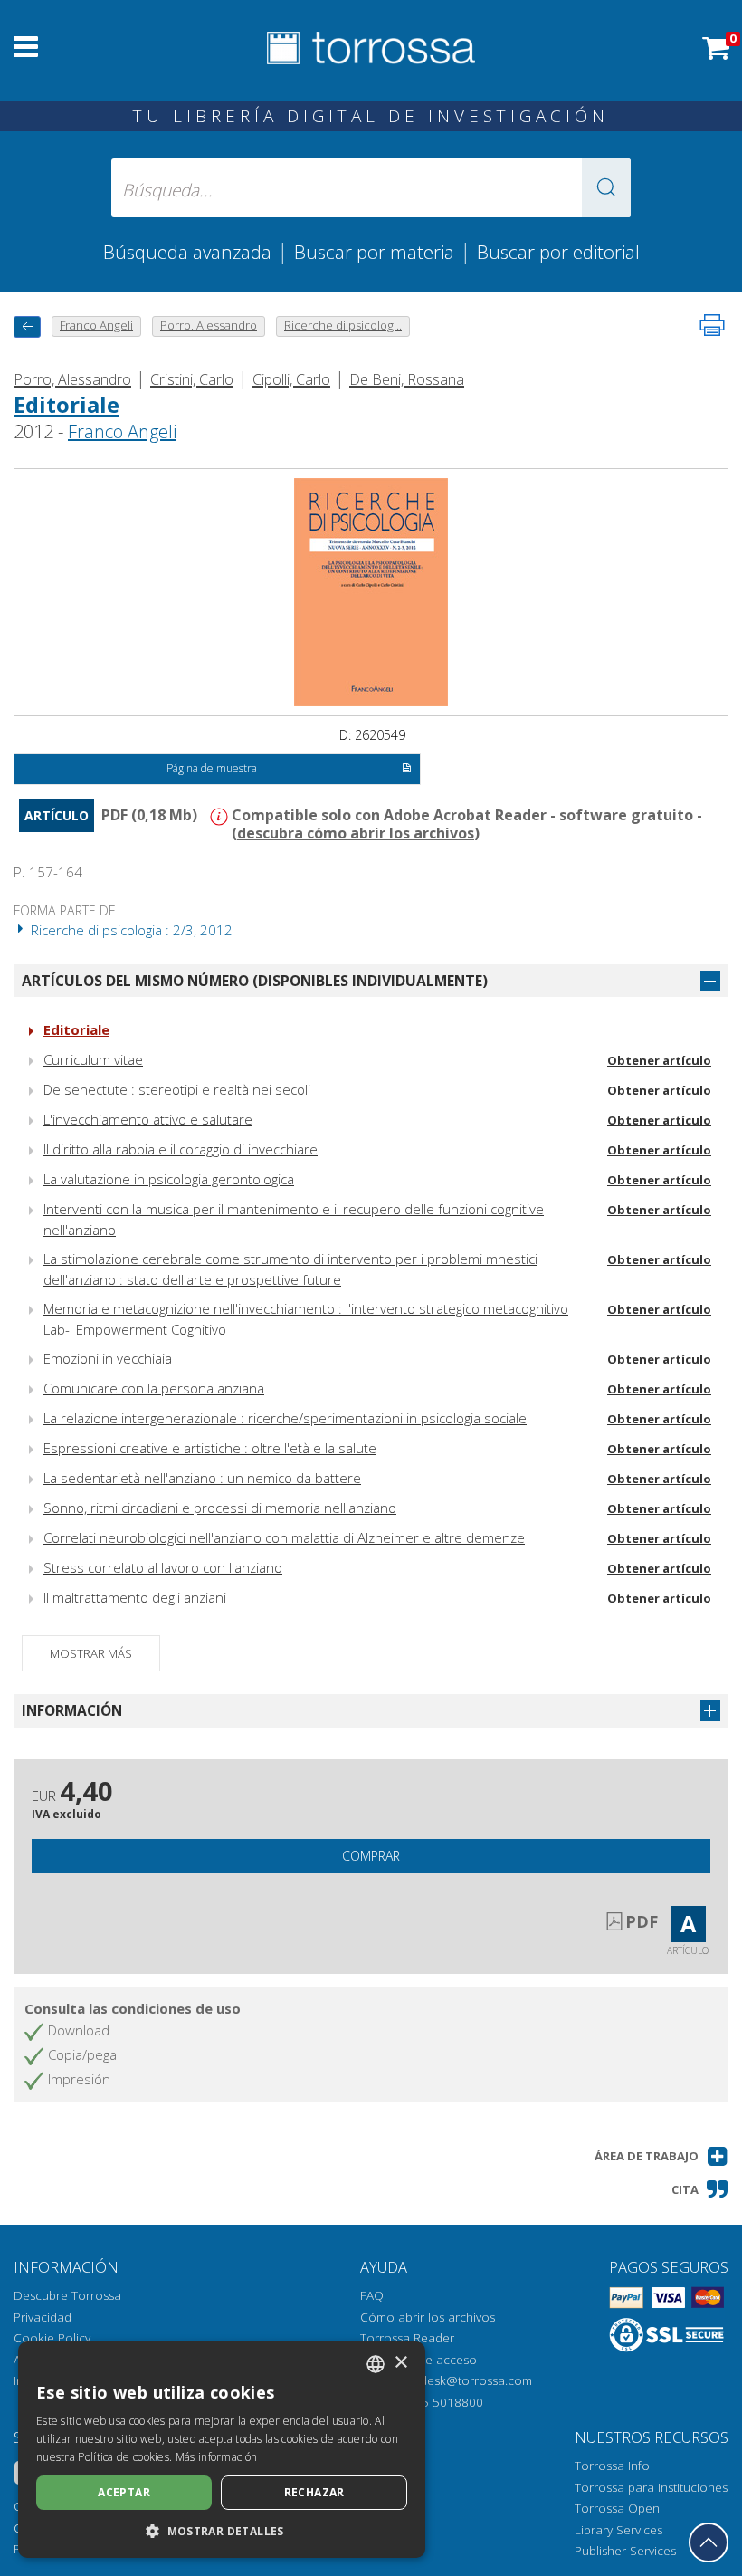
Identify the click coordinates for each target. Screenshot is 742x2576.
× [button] (400, 2363)
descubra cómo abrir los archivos (356, 833)
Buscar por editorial (558, 252)
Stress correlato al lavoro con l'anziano (163, 1567)
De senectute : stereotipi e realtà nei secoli (177, 1089)
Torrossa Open (617, 2508)
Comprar (371, 1856)
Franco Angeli (122, 431)
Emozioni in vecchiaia (108, 1358)
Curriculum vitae (93, 1059)
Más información (217, 2457)
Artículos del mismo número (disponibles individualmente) (255, 981)
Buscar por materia (374, 252)
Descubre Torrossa (67, 2295)
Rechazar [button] (314, 2492)
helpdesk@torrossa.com (464, 2380)
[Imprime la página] (712, 325)
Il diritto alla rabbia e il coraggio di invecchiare (181, 1149)
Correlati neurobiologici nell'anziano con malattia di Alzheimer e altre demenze (284, 1537)
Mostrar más (91, 1653)
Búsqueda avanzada (187, 252)
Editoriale (67, 404)
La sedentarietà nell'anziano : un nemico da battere (202, 1478)
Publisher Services (625, 2551)
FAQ (372, 2295)
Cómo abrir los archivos (428, 2317)
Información (72, 1710)
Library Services (618, 2530)
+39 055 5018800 (433, 2402)
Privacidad (43, 2317)
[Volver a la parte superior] (709, 2542)
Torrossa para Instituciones (651, 2487)
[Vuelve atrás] (27, 326)
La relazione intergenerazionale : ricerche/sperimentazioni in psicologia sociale (285, 1418)
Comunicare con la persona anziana (154, 1388)
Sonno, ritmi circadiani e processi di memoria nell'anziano (220, 1508)
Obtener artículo (659, 1060)
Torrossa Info (612, 2466)
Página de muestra (212, 768)
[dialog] (222, 2450)
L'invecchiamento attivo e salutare (148, 1119)
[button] (606, 188)
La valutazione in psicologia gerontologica (169, 1179)
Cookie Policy (52, 2338)
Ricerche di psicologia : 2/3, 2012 (130, 930)
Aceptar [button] (124, 2492)
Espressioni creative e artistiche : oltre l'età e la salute (210, 1448)
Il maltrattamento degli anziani (135, 1597)
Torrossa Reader (407, 2338)
